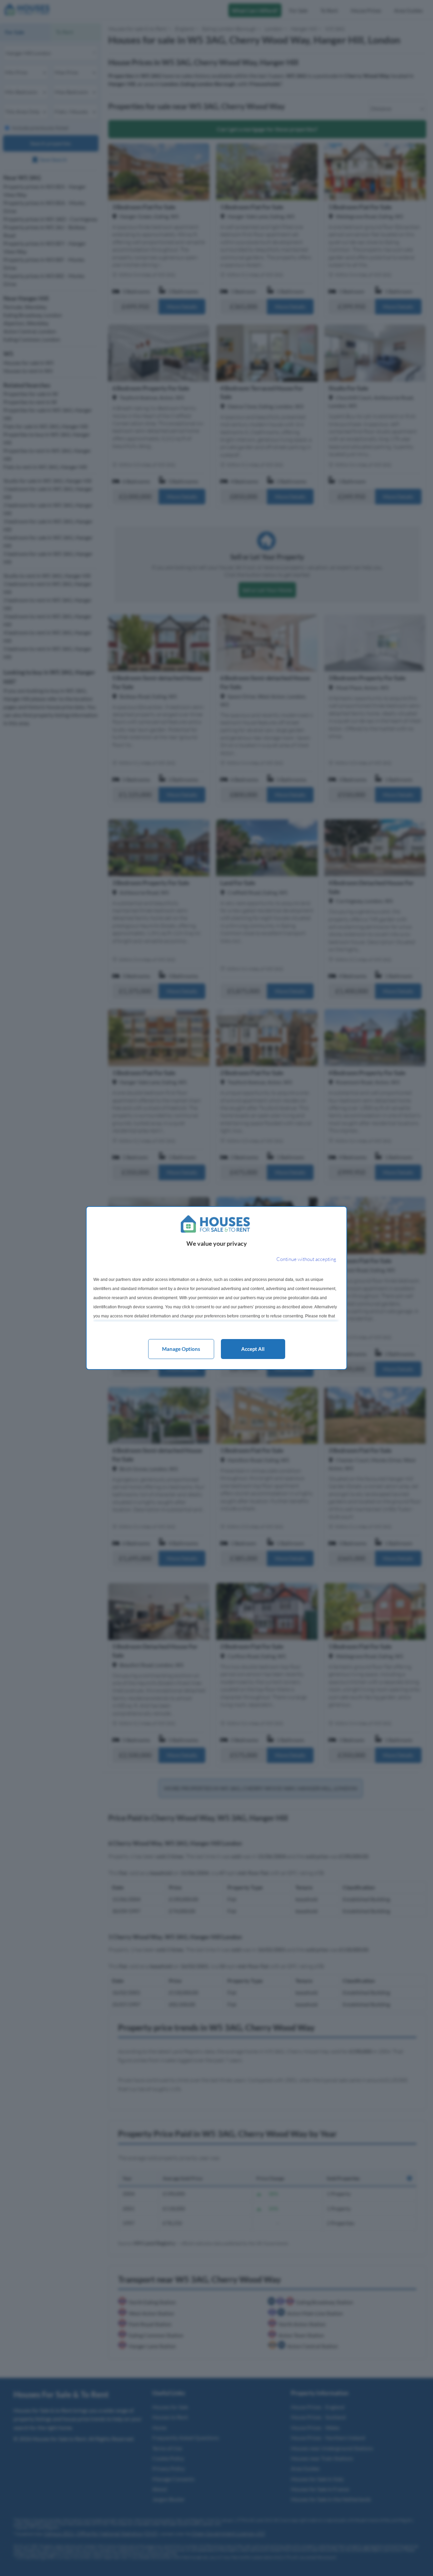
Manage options (181, 1349)
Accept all (253, 1349)
